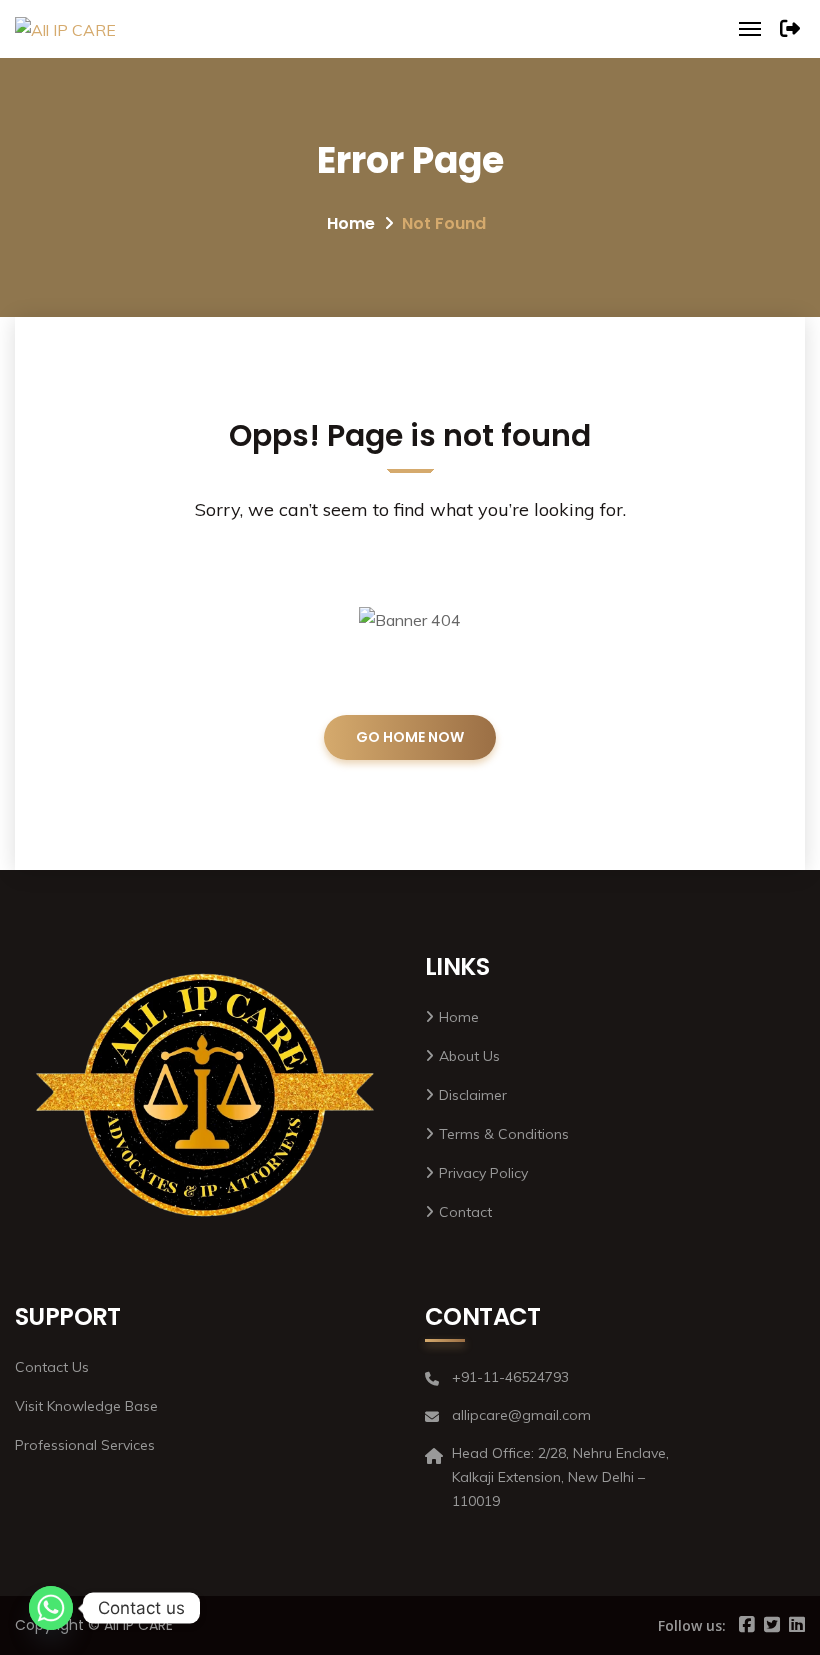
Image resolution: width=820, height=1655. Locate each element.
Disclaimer (473, 1095)
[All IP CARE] (65, 29)
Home (351, 223)
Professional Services (85, 1445)
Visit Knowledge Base (86, 1406)
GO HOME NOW (410, 737)
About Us (469, 1056)
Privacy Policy (483, 1173)
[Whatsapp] (51, 1608)
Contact (465, 1212)
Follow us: (692, 1625)
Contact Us (52, 1367)
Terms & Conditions (504, 1134)
